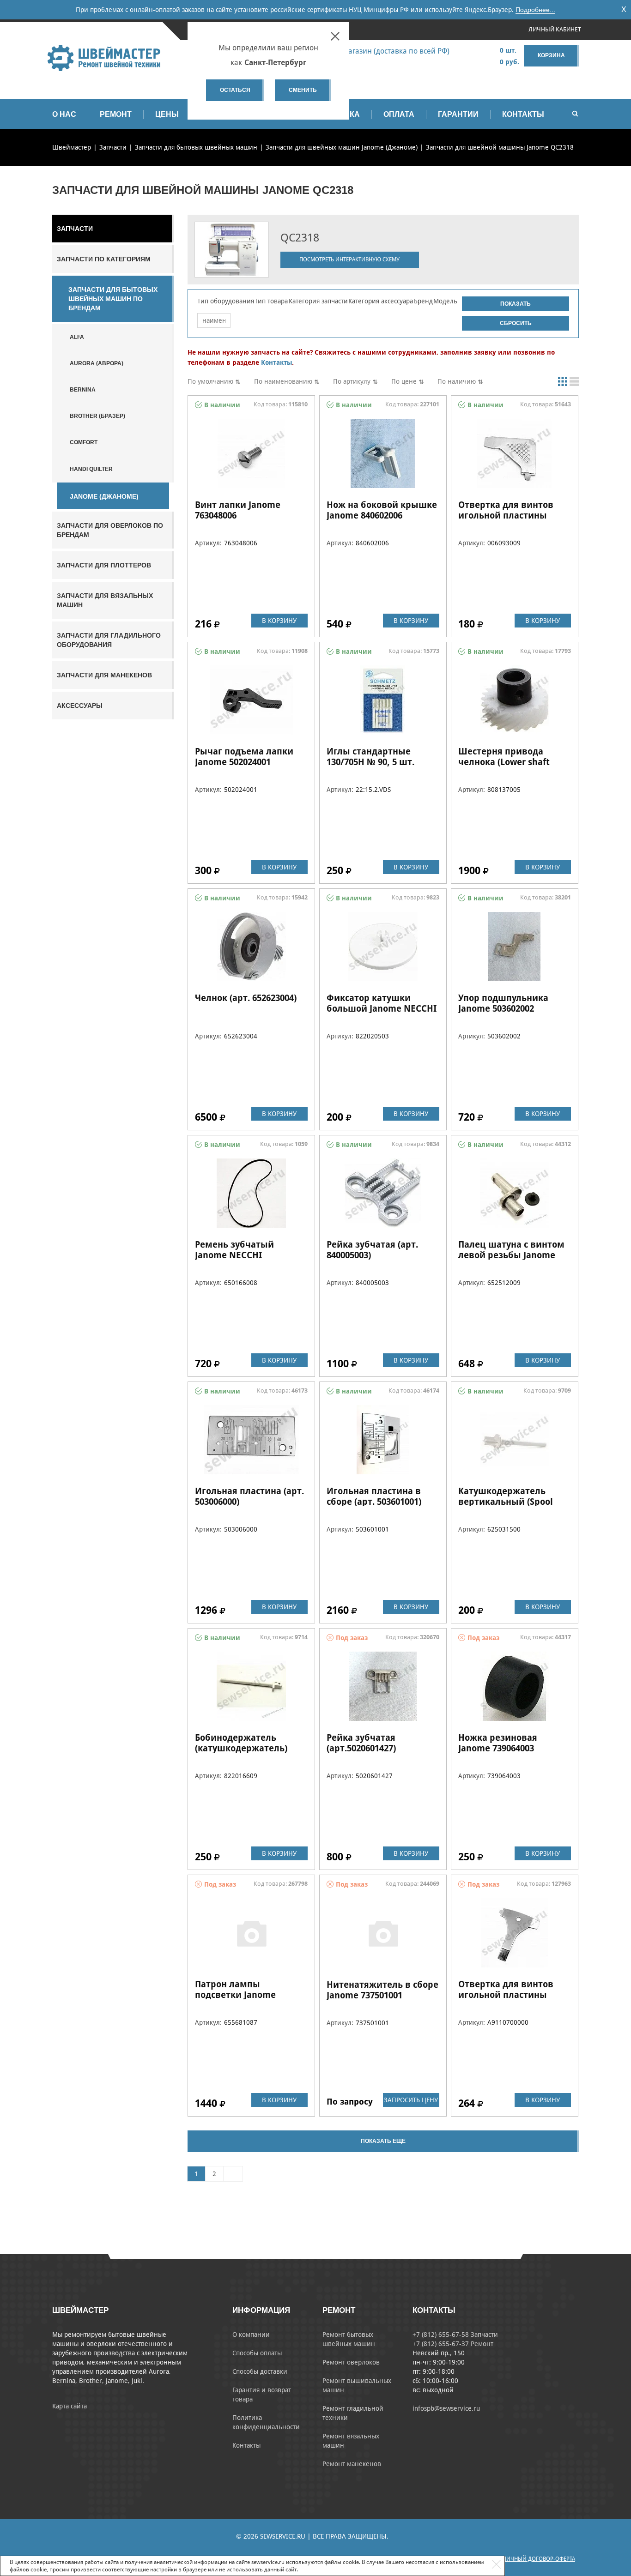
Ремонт (116, 114)
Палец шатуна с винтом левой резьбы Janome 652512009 (511, 1255)
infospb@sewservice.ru (446, 2408)
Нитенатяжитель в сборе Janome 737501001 (382, 1990)
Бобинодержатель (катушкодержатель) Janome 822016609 (241, 1748)
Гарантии (458, 114)
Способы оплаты (257, 2353)
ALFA (77, 337)
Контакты (523, 114)
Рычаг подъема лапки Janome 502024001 (244, 757)
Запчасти (75, 229)
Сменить (303, 90)
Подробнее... (535, 10)
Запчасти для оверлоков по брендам (110, 530)
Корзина (551, 55)
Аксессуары (80, 706)
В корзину (279, 621)
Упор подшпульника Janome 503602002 (503, 1003)
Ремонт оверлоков (351, 2362)
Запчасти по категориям (104, 259)
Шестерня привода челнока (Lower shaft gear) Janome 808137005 (508, 762)
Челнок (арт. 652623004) (246, 998)
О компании (251, 2335)
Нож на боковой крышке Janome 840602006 (382, 510)
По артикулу (352, 381)
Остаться (235, 90)
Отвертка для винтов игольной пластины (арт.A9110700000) (506, 1995)
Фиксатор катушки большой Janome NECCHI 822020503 (382, 1008)
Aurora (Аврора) (97, 363)
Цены (167, 114)
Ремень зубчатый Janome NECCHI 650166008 (234, 1255)
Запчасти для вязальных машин (105, 600)
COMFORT (84, 442)
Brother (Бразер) (97, 416)
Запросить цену (411, 2100)
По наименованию (283, 381)
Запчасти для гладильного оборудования (109, 640)
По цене (404, 381)
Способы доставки (260, 2371)
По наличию (457, 381)
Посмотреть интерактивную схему (349, 259)
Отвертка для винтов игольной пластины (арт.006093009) (506, 515)
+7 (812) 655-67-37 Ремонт (453, 2344)
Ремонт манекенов (352, 2464)
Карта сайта (70, 2406)
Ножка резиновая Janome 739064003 (498, 1743)
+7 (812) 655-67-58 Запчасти (455, 2335)
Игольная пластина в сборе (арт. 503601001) (374, 1496)
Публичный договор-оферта (534, 2559)
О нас (64, 114)
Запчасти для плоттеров (104, 565)
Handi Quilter (91, 469)
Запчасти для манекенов (104, 675)
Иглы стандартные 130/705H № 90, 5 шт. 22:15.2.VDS (370, 762)
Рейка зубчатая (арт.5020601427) (361, 1743)
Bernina (83, 390)
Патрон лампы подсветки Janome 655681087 (235, 1995)
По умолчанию (210, 381)
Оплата (399, 114)
